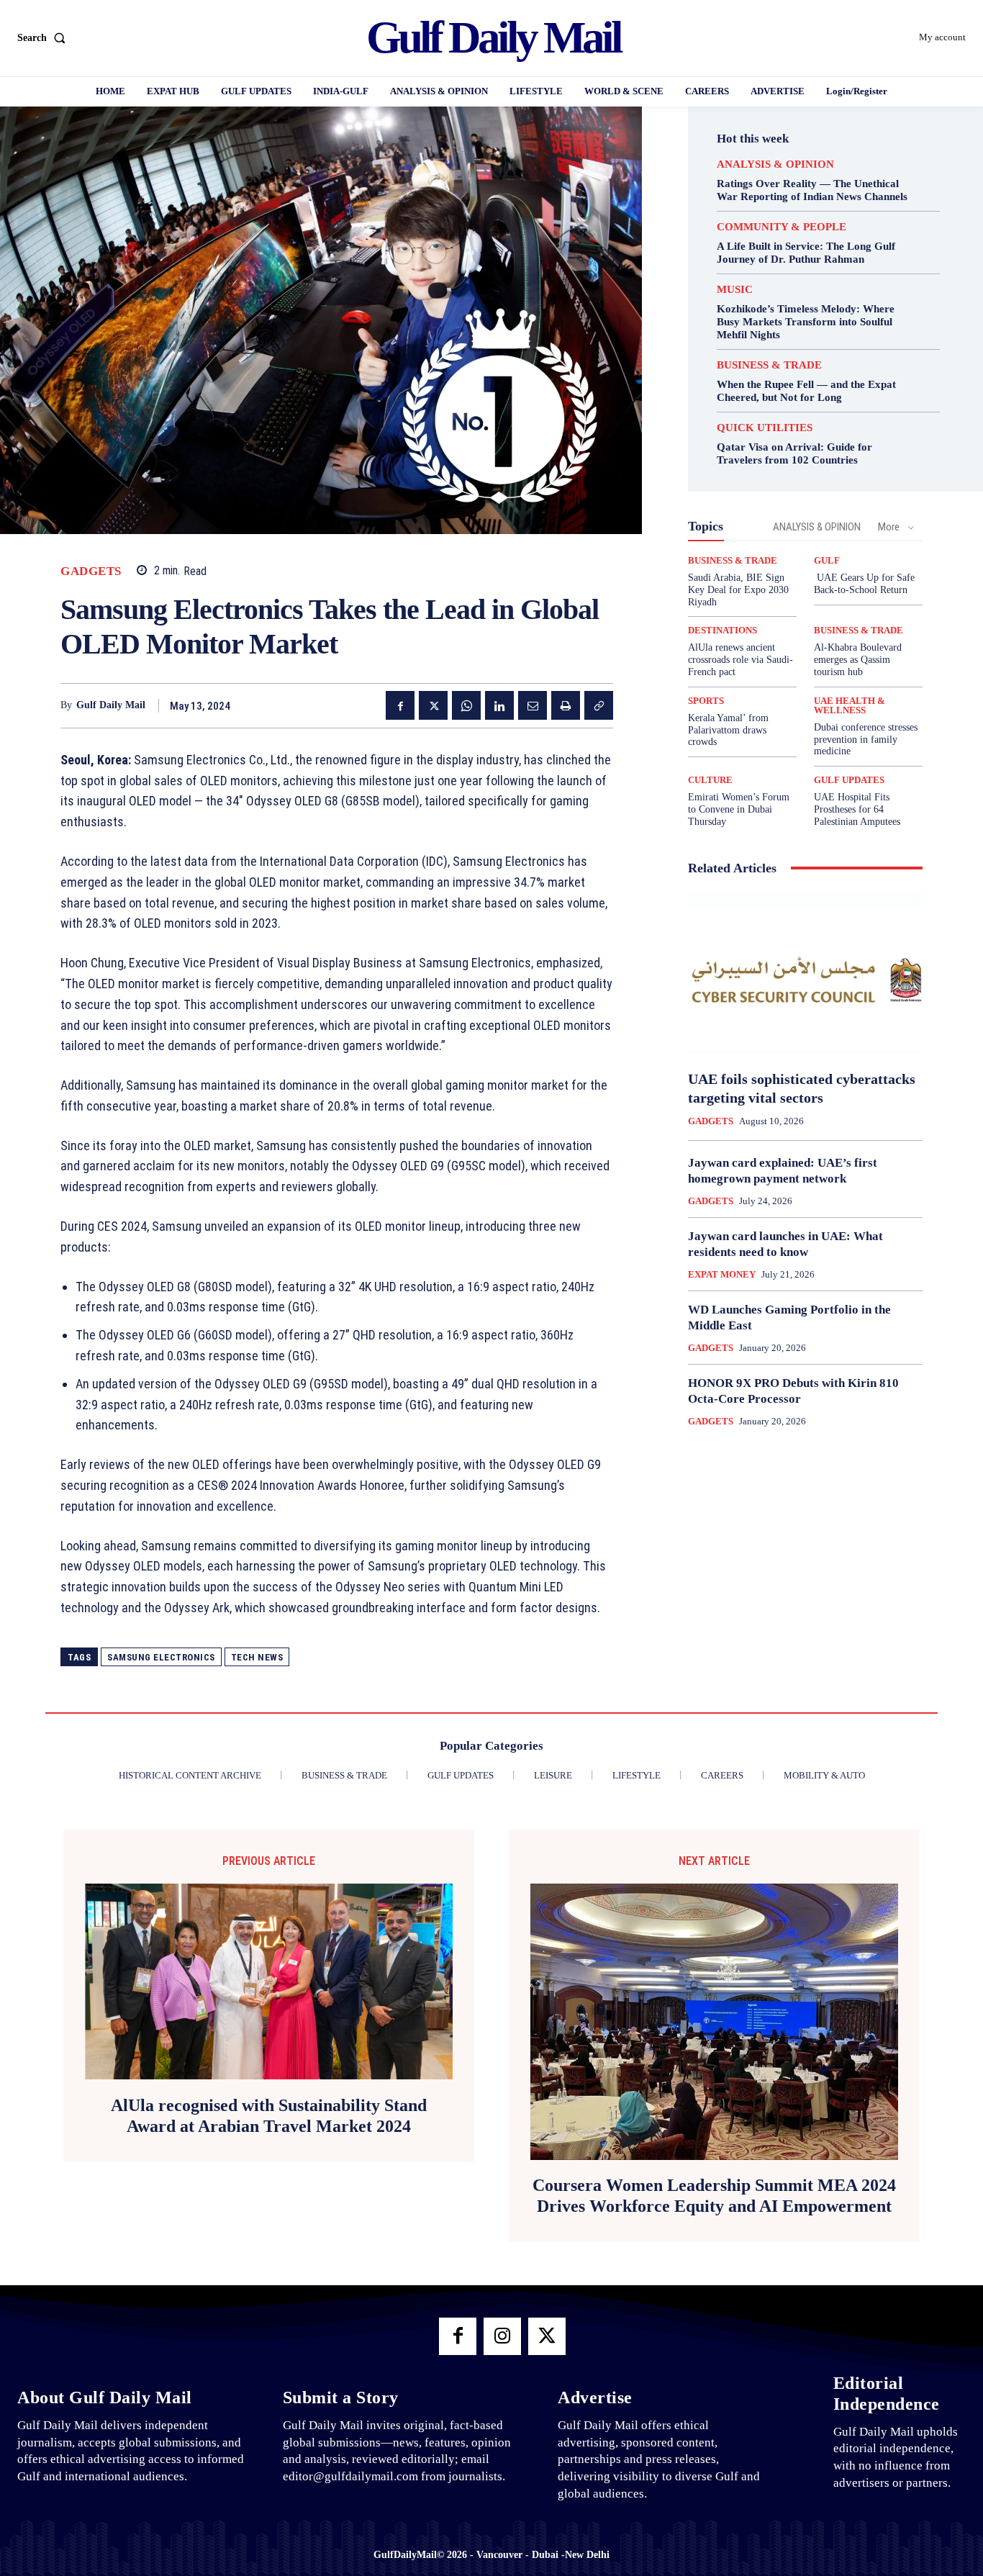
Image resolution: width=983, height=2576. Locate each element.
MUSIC (735, 290)
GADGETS (91, 571)
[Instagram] (502, 2336)
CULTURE (710, 780)
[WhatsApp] (466, 705)
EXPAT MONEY (722, 1274)
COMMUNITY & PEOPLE (782, 227)
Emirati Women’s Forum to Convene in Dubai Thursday (739, 809)
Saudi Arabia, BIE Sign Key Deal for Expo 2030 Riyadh (738, 590)
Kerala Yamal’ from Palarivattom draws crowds (728, 730)
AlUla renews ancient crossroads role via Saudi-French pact (740, 660)
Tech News (257, 1657)
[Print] (566, 705)
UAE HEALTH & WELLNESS (850, 705)
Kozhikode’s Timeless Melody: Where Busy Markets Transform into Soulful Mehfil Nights (806, 322)
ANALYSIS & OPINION (775, 164)
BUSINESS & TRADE (769, 365)
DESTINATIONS (722, 630)
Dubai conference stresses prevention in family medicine (866, 740)
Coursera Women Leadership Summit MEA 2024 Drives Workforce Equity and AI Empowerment (714, 2196)
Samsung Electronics (161, 1657)
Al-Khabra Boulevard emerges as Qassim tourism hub (858, 660)
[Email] (533, 705)
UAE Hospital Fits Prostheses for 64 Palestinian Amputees (857, 809)
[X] (433, 705)
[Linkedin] (499, 705)
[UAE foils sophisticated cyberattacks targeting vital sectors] (805, 973)
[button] (44, 38)
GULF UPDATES (849, 780)
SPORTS (706, 701)
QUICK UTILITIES (765, 428)
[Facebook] (400, 705)
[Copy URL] (599, 705)
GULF (827, 560)
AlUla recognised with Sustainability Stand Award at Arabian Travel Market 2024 (269, 2116)
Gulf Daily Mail (111, 705)
